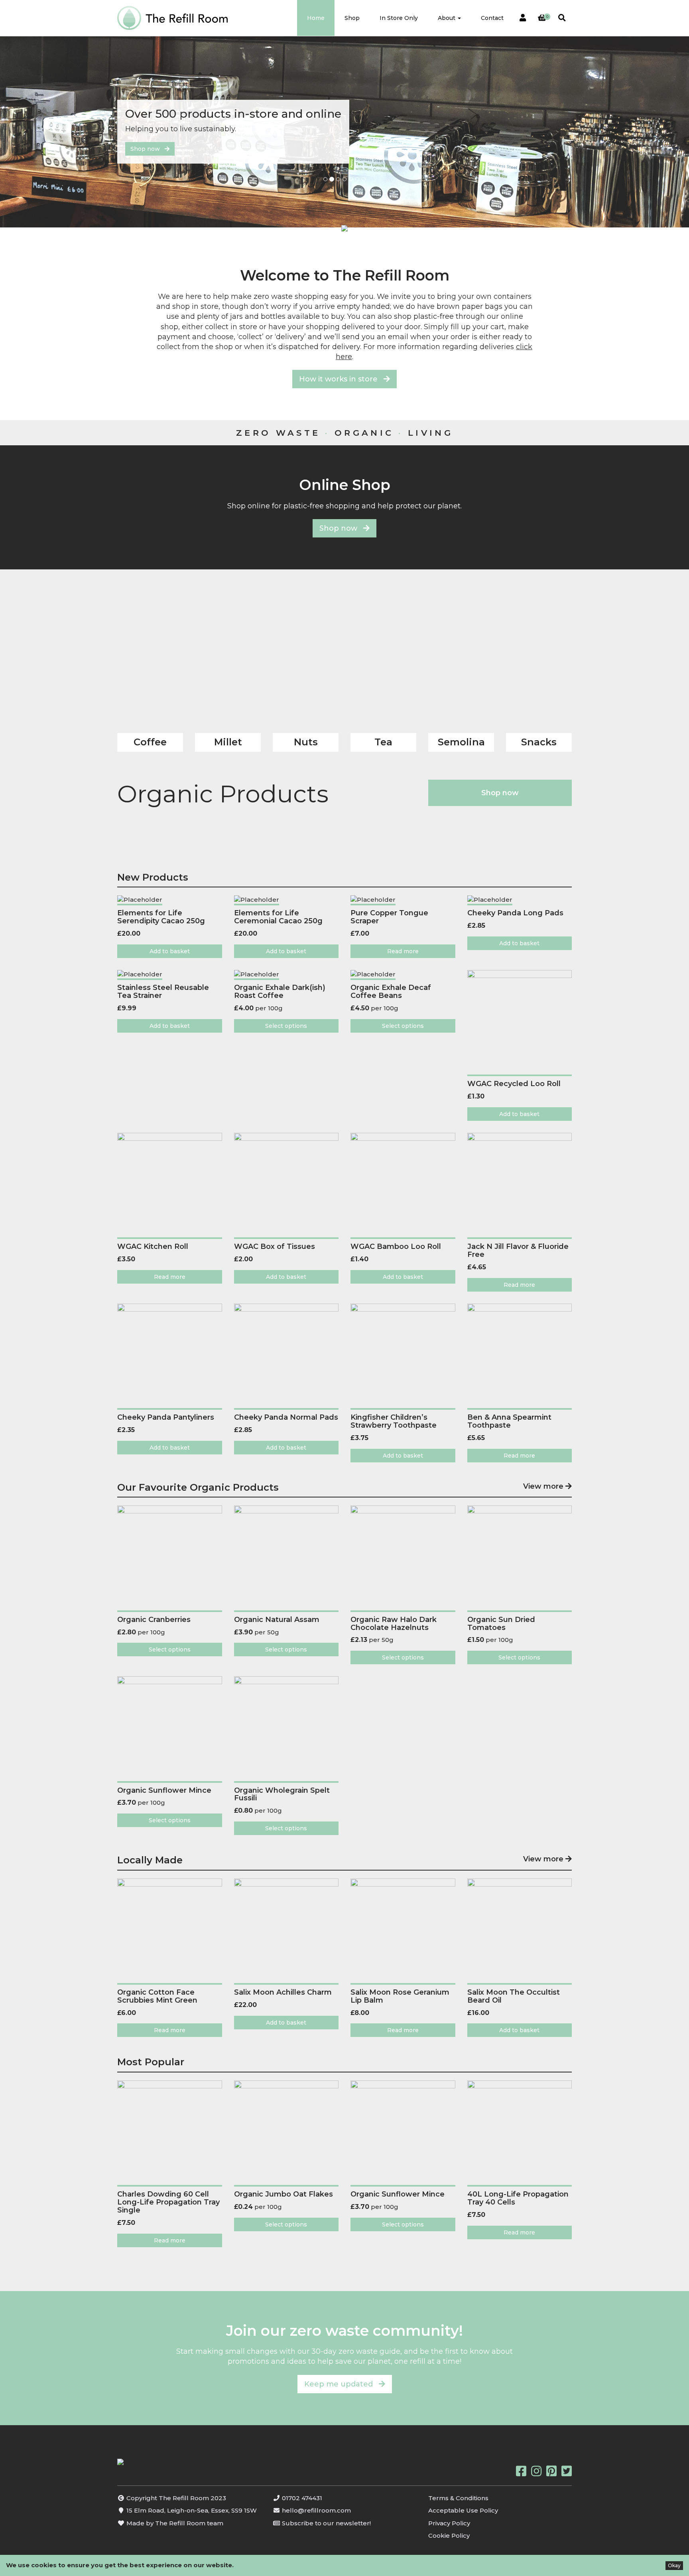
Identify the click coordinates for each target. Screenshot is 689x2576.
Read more (403, 951)
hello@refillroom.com (316, 2510)
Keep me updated (342, 2384)
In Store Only (399, 18)
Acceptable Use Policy (463, 2510)
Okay (674, 2565)
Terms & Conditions (458, 2498)
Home (316, 18)
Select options (286, 1026)
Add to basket (170, 951)
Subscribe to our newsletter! (326, 2523)
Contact (492, 18)
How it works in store (341, 379)
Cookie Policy (449, 2536)
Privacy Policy (449, 2523)
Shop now (148, 149)
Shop (352, 18)
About (447, 18)
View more (544, 1487)
